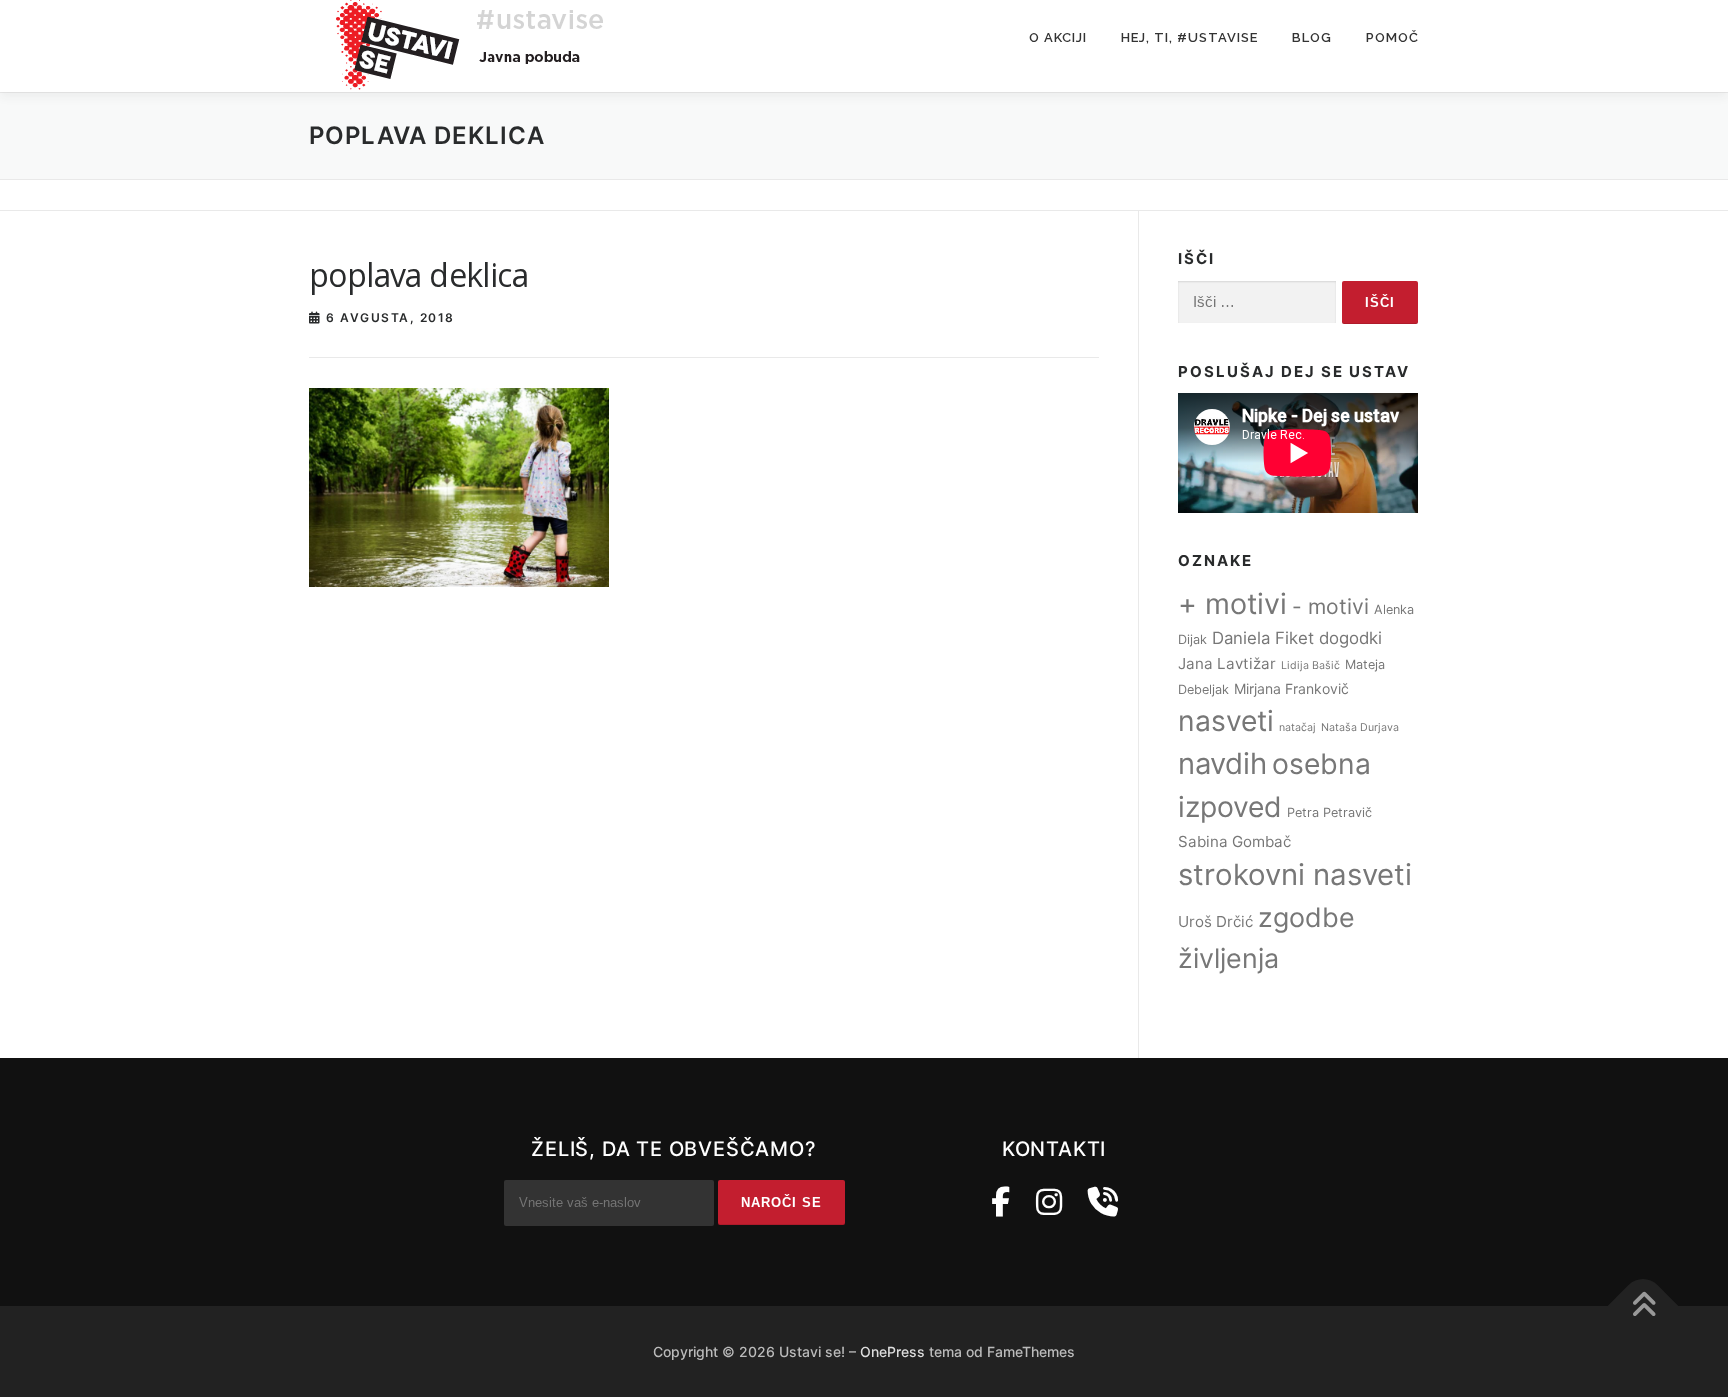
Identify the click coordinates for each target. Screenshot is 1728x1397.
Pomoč (1392, 37)
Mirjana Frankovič (1291, 688)
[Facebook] (1000, 1202)
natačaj (1297, 727)
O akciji (1058, 37)
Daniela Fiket (1263, 638)
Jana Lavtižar (1227, 663)
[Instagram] (1049, 1202)
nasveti (1226, 721)
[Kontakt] (1103, 1202)
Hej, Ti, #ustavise (1189, 37)
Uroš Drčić (1215, 921)
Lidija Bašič (1310, 665)
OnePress (892, 1351)
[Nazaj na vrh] (1643, 1306)
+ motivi (1232, 603)
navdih (1222, 763)
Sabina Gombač (1234, 841)
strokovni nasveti (1295, 874)
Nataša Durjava (1360, 727)
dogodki (1350, 638)
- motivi (1330, 606)
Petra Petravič (1329, 812)
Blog (1312, 37)
